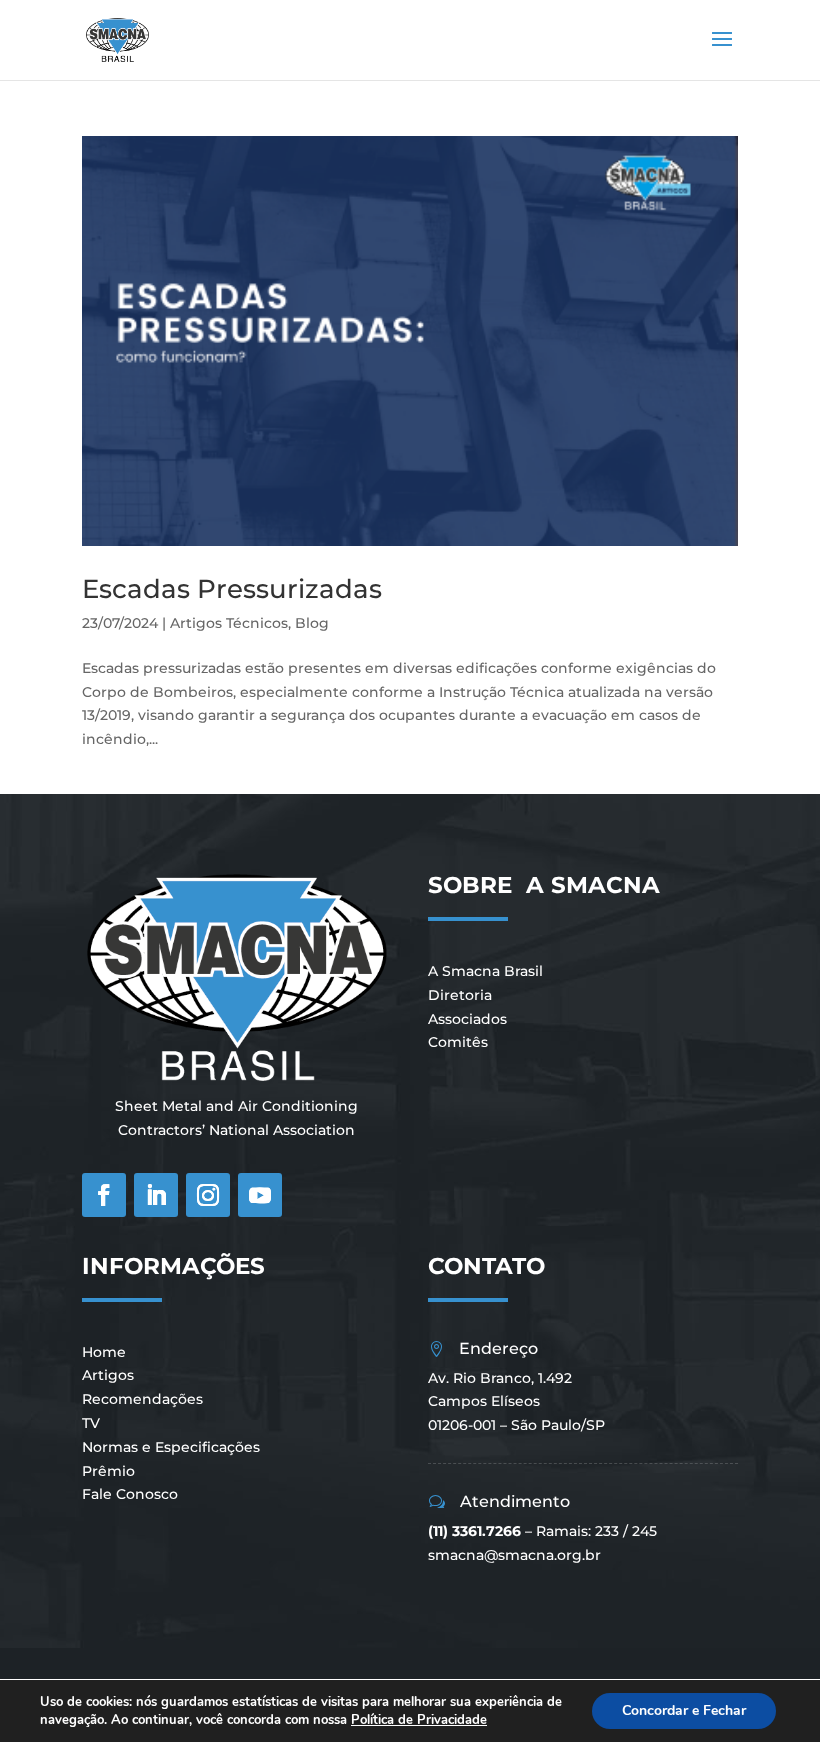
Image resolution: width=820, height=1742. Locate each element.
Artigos (108, 1375)
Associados (467, 1019)
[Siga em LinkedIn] (156, 1195)
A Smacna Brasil (485, 971)
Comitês (458, 1042)
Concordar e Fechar (684, 1710)
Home (104, 1352)
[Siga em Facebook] (104, 1195)
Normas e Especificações (171, 1447)
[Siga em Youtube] (260, 1195)
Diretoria (460, 995)
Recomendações (142, 1399)
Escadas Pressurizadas (232, 589)
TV (91, 1423)
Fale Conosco (130, 1494)
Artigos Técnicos (229, 623)
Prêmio (108, 1471)
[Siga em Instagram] (208, 1195)
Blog (312, 623)
